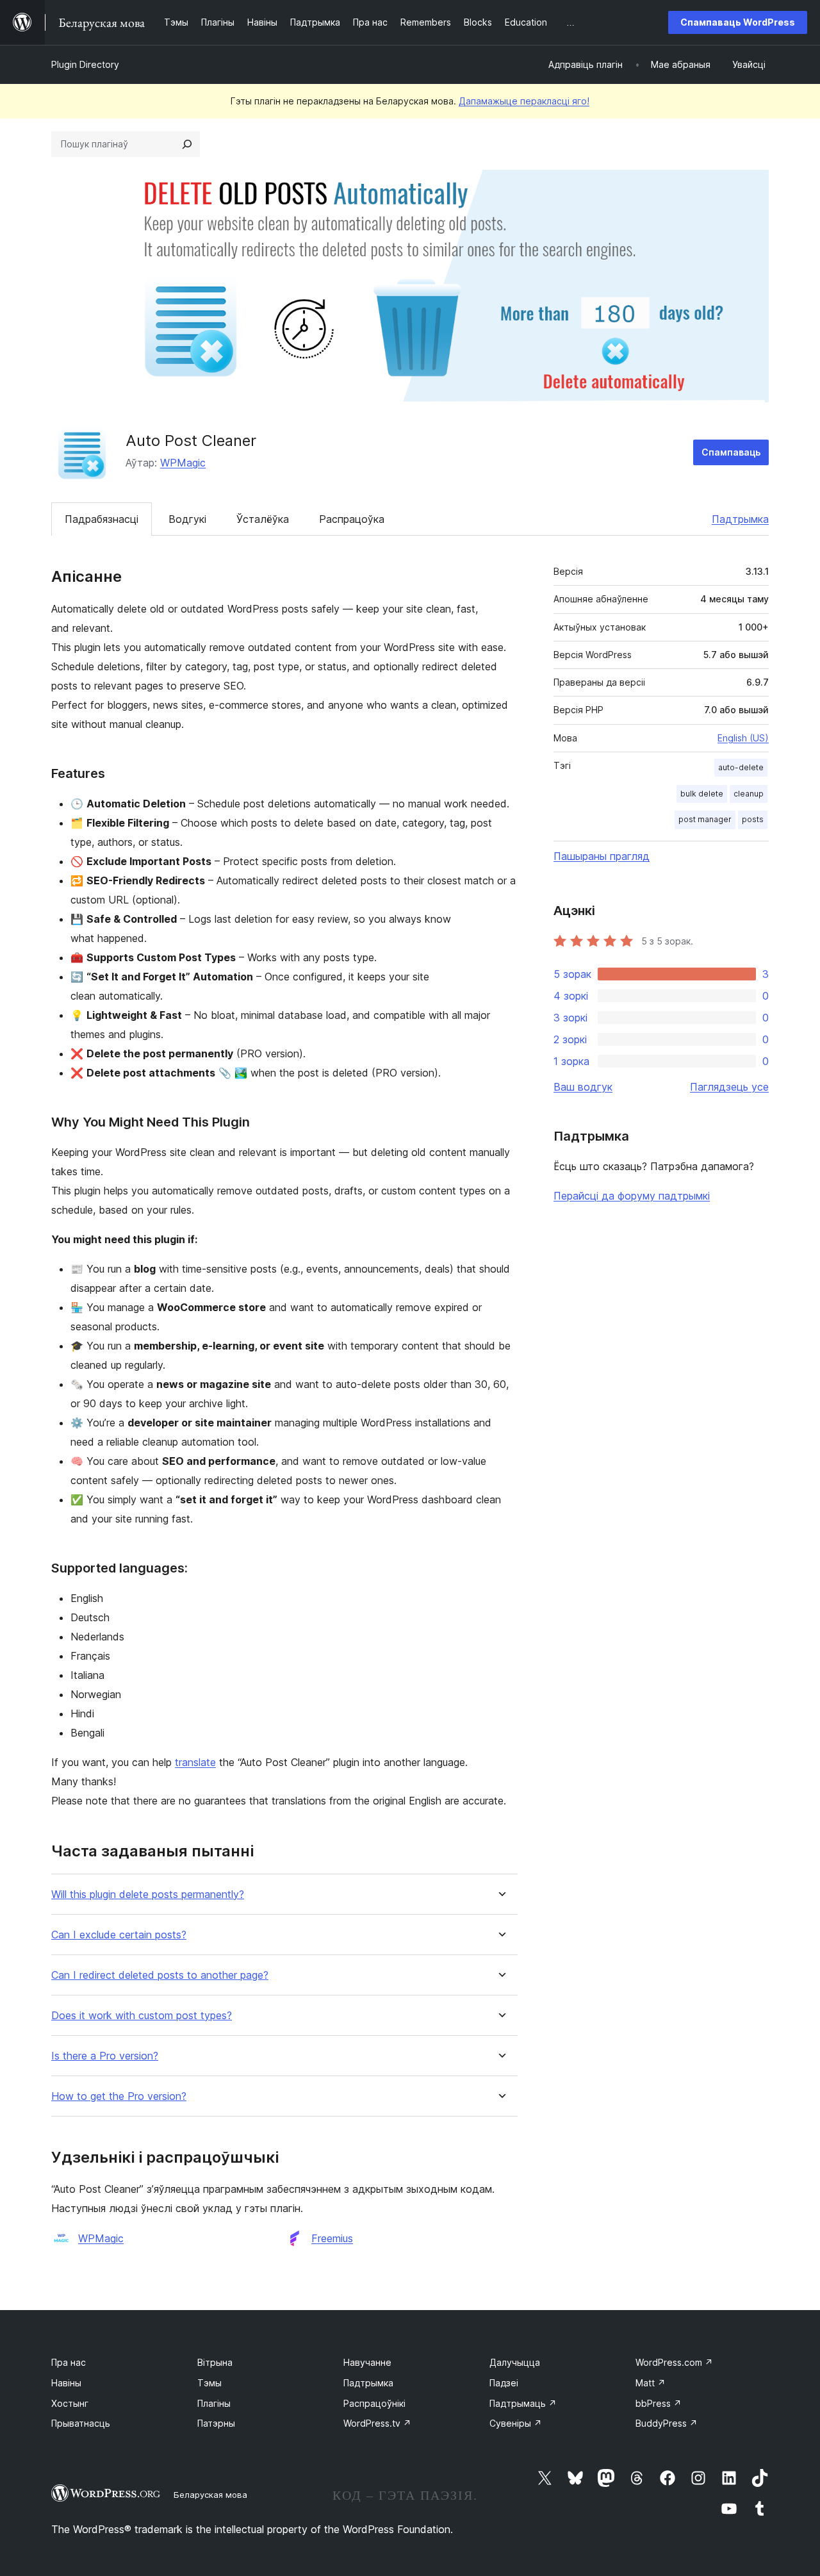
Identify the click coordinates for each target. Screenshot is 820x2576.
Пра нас (69, 2362)
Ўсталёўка (263, 519)
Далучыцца (515, 2362)
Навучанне (367, 2362)
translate (195, 1762)
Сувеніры (516, 2423)
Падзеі (504, 2383)
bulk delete (702, 794)
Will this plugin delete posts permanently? (148, 1895)
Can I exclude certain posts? (119, 1935)
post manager (705, 819)
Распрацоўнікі (374, 2403)
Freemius (332, 2238)
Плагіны (214, 2403)
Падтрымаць (523, 2403)
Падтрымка (740, 519)
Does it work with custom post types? (142, 2016)
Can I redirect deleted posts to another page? (160, 1975)
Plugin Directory (85, 64)
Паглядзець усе (729, 1087)
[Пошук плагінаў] (187, 144)
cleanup (749, 794)
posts (753, 819)
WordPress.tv (377, 2423)
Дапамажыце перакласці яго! (524, 101)
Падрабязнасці (102, 519)
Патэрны (216, 2423)
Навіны (66, 2383)
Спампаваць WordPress (738, 22)
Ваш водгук (583, 1087)
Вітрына (215, 2362)
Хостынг (70, 2403)
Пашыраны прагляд (602, 856)
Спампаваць (731, 452)
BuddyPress (667, 2423)
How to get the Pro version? (119, 2096)
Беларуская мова (210, 2495)
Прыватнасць (81, 2423)
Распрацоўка (352, 519)
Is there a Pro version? (105, 2056)
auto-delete (741, 767)
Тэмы (209, 2383)
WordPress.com (674, 2362)
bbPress (659, 2403)
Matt (651, 2383)
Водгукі (187, 519)
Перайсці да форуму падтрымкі (632, 1196)
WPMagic (183, 463)
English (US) (743, 738)
